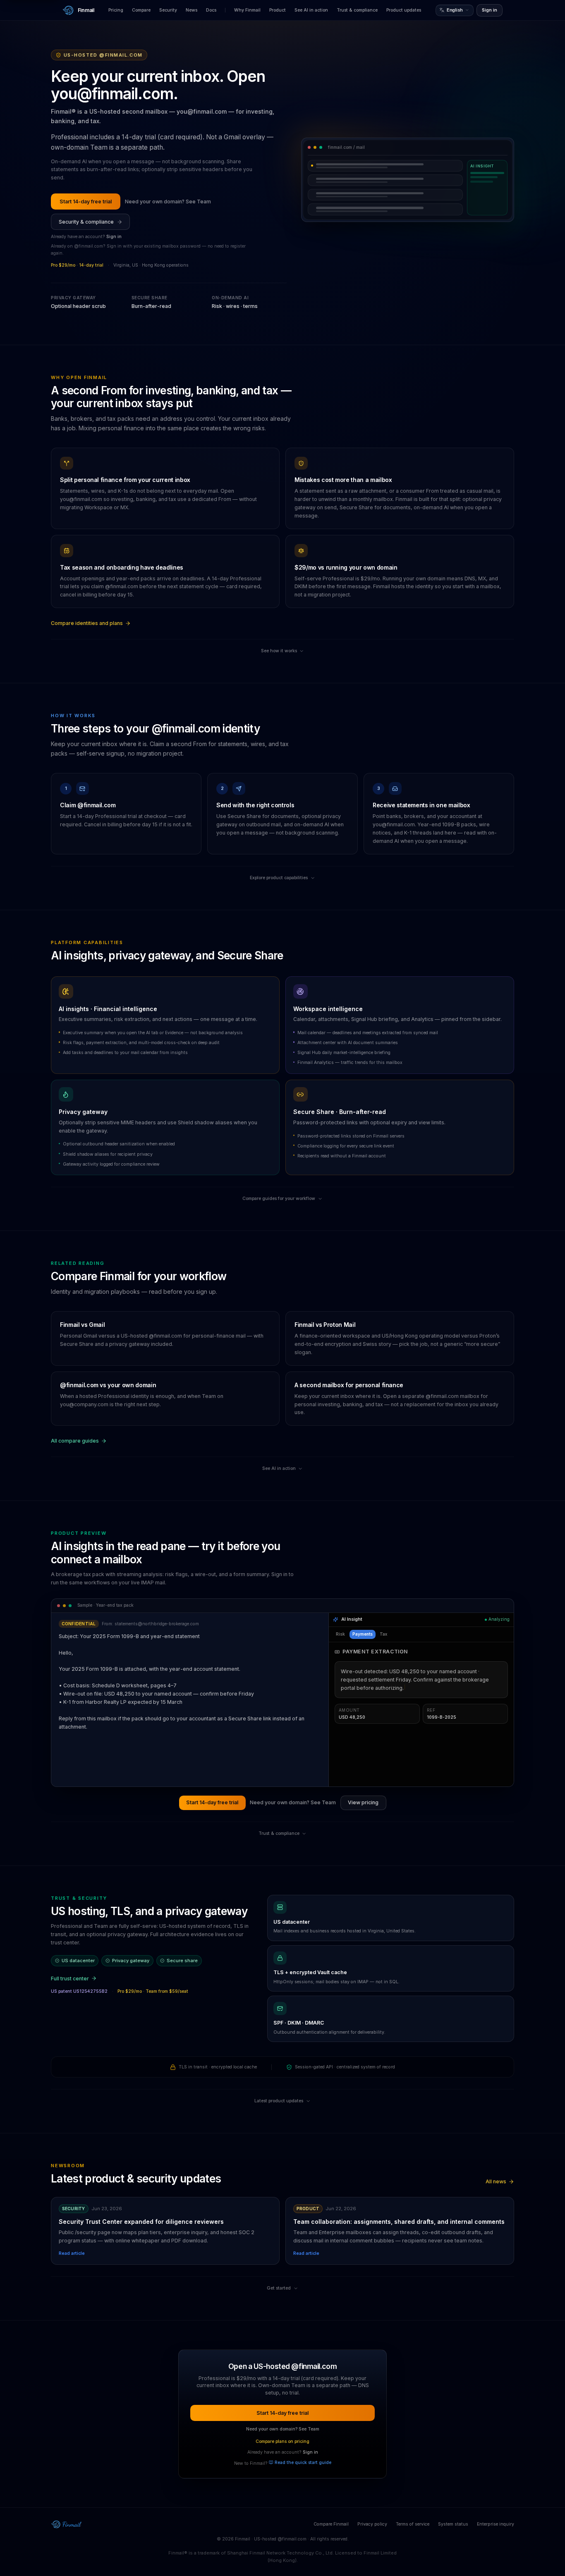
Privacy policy (372, 2524)
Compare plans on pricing (282, 2441)
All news (496, 2181)
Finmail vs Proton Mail (325, 1325)
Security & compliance (86, 222)
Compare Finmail (331, 2524)
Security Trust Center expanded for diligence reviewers (141, 2222)
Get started (279, 2288)
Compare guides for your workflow (279, 1199)
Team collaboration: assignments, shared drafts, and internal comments (399, 2222)
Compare (141, 10)
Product (278, 10)
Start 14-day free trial (86, 202)
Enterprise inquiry (496, 2524)
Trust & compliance (357, 10)
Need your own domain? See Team (168, 202)
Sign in (490, 10)
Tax (383, 1634)
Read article (72, 2253)
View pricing (363, 1802)
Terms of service (413, 2524)
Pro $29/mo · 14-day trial (77, 265)
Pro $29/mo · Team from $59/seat (153, 1991)
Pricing (116, 10)
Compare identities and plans (87, 623)
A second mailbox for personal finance (349, 1385)
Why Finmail (247, 10)
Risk (340, 1634)
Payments (363, 1634)
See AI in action (311, 10)
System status (453, 2524)
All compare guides (75, 1441)
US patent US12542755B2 (79, 1991)
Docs (211, 10)
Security (168, 10)
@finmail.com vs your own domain (108, 1385)
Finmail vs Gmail (82, 1325)
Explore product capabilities (279, 878)
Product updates (404, 10)
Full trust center (70, 1979)
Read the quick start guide (303, 2463)
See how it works (279, 651)
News (192, 10)
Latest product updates (279, 2101)
